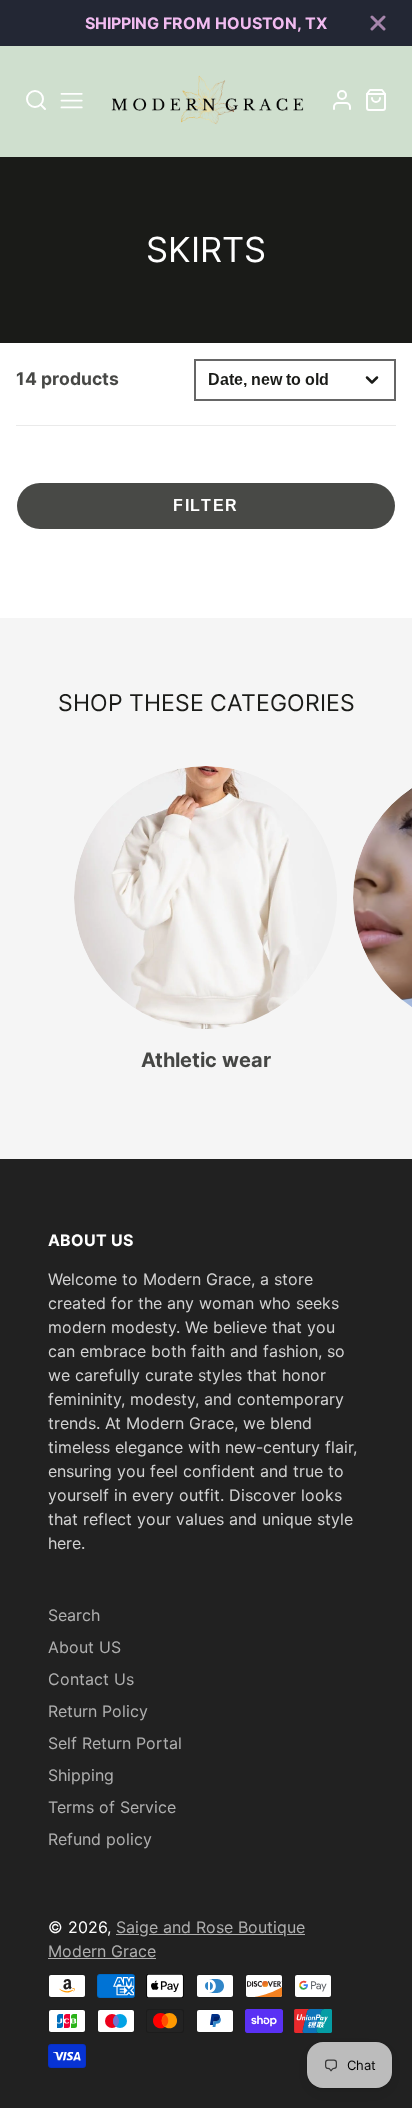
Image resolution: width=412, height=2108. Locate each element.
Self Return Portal (115, 1743)
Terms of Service (112, 1807)
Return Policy (98, 1711)
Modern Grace (102, 1951)
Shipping (81, 1775)
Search (74, 1615)
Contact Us (91, 1679)
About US (84, 1647)
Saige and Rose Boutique (210, 1927)
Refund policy (100, 1839)
